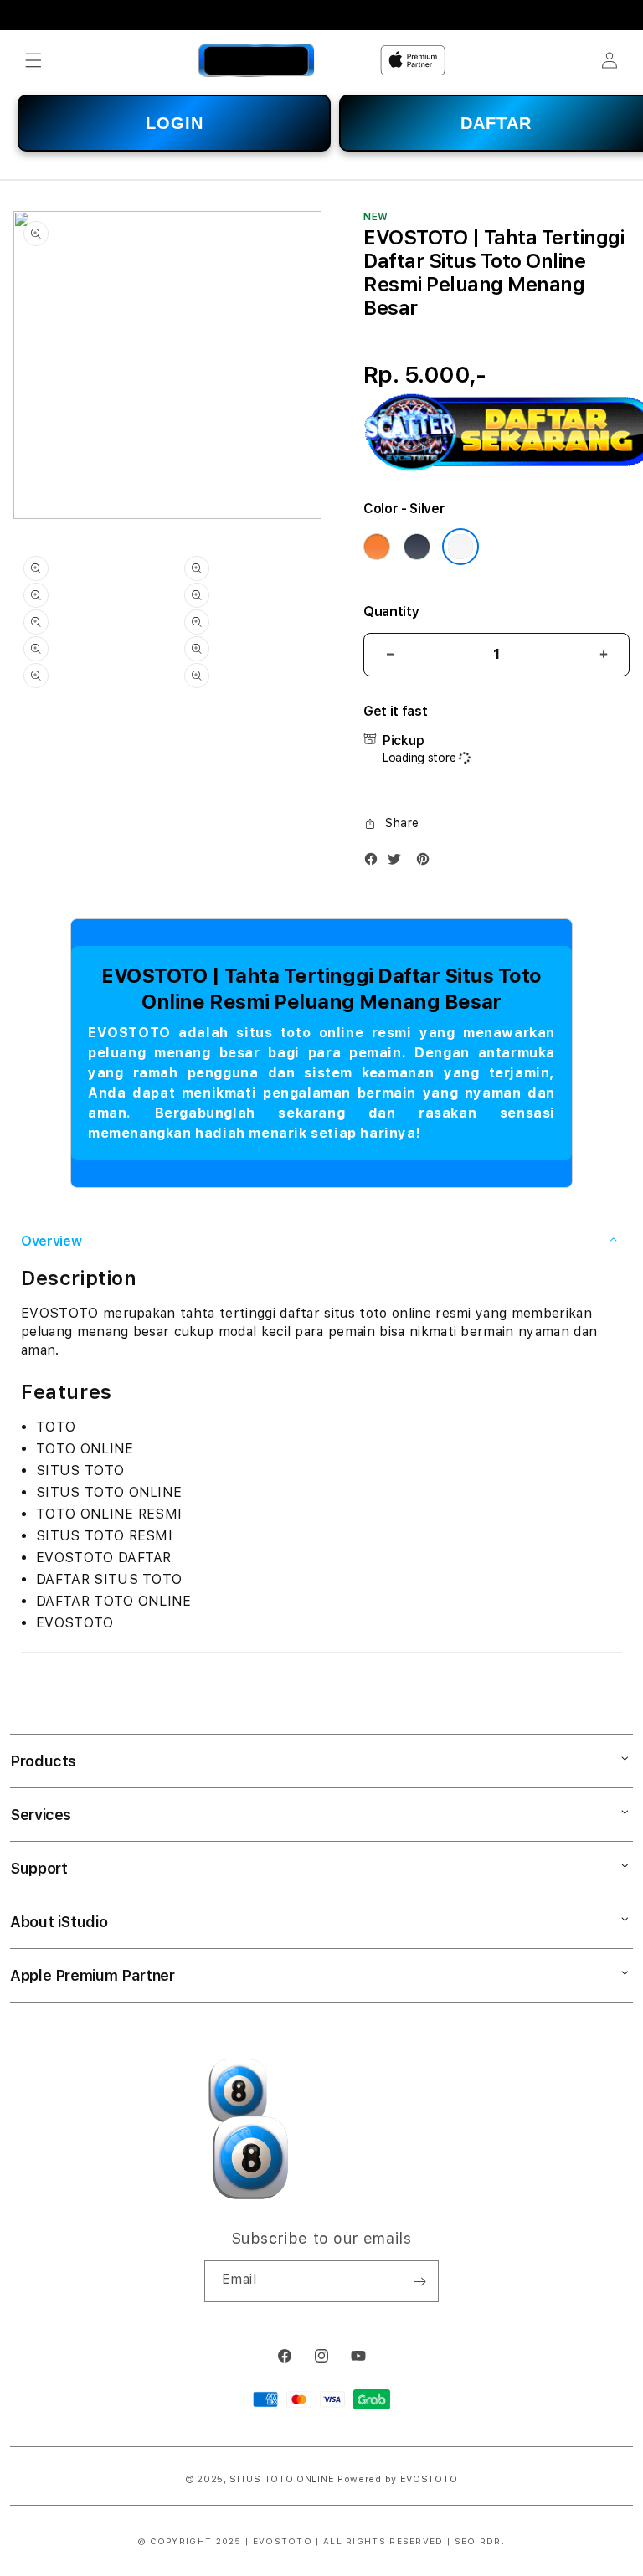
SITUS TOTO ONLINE (282, 2479)
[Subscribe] (419, 2281)
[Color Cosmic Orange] (377, 547)
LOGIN (175, 123)
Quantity (391, 612)
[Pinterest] (427, 863)
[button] (33, 60)
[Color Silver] (460, 547)
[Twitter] (399, 863)
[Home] (257, 60)
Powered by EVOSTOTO (397, 2479)
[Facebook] (375, 863)
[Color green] (417, 547)
